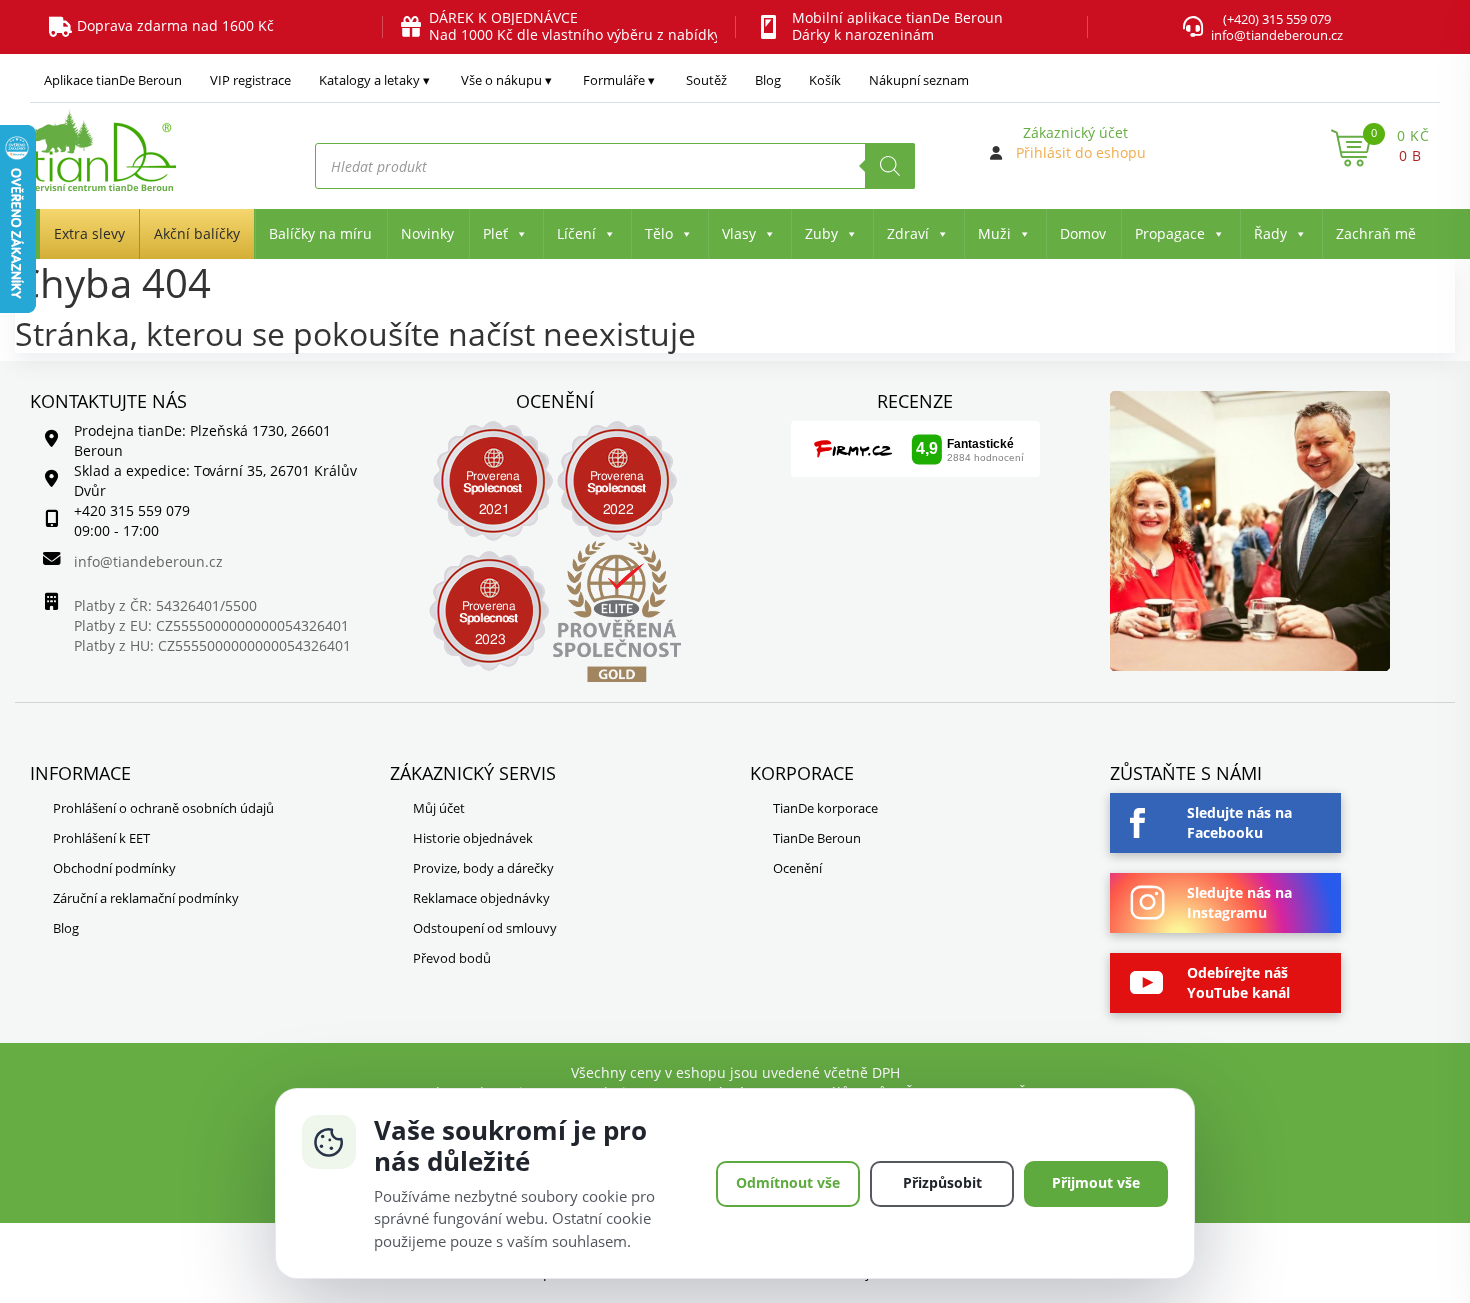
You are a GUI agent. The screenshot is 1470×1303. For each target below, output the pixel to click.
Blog (768, 80)
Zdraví (908, 233)
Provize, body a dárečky (483, 868)
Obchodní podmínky (114, 868)
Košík (825, 80)
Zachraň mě (1376, 233)
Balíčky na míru (320, 233)
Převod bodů (452, 958)
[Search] (890, 166)
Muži (994, 233)
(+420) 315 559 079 (1277, 19)
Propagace (1170, 233)
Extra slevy (89, 233)
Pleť (495, 233)
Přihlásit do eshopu (1081, 152)
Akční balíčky (197, 233)
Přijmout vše (1096, 1182)
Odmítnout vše (788, 1182)
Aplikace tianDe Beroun (113, 80)
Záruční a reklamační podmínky (146, 898)
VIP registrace (250, 80)
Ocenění (797, 868)
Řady (1270, 233)
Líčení (576, 233)
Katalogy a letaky (369, 80)
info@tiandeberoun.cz (1277, 35)
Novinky (427, 233)
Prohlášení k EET (101, 838)
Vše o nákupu (501, 80)
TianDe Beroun (817, 838)
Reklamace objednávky (481, 898)
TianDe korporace (825, 808)
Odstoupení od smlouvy (485, 928)
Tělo (659, 233)
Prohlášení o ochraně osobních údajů (163, 808)
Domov (1083, 233)
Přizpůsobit (942, 1182)
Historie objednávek (473, 838)
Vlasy (739, 233)
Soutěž (706, 80)
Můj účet (439, 808)
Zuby (821, 233)
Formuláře (614, 80)
